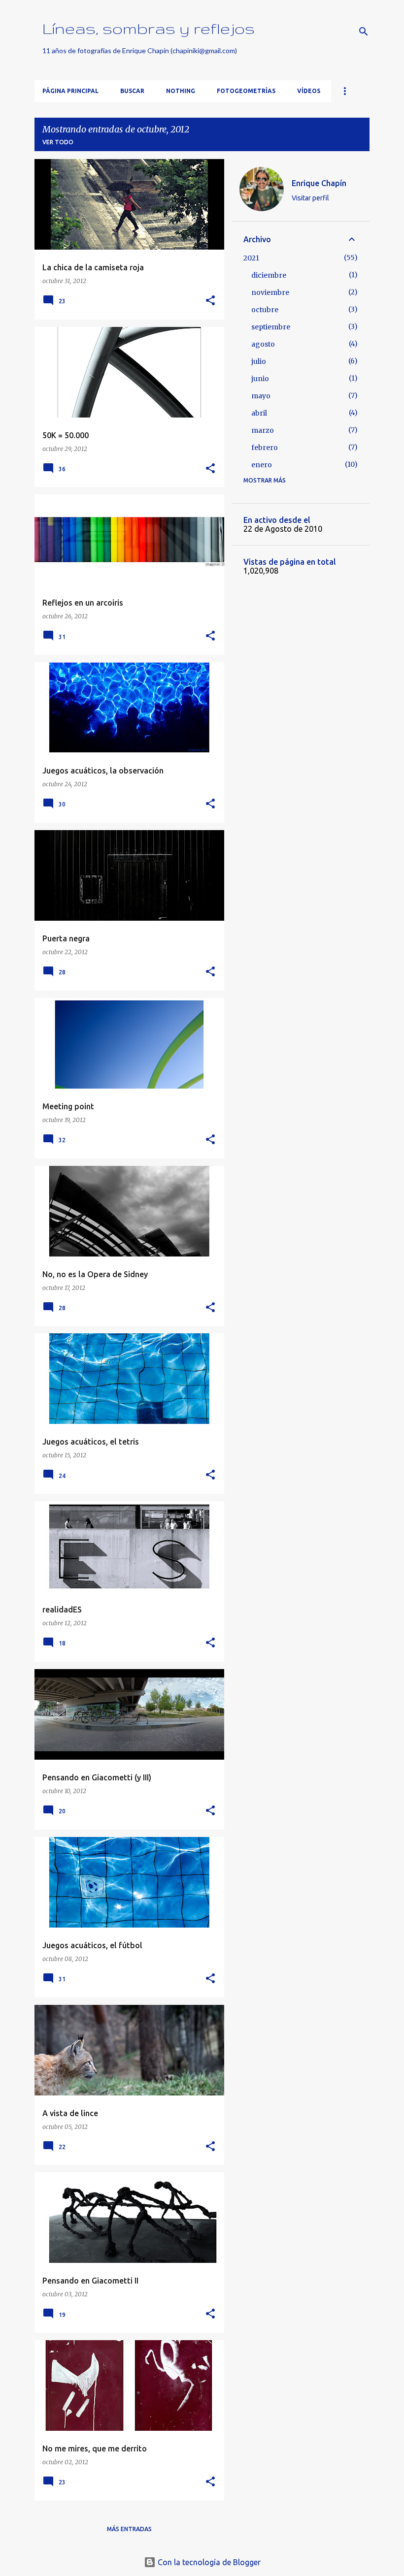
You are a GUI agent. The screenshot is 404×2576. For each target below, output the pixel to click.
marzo (263, 430)
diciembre (269, 275)
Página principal (70, 91)
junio (260, 379)
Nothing (181, 91)
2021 (251, 258)
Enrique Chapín (319, 183)
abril (259, 413)
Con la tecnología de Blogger (208, 2562)
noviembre (270, 292)
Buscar (132, 91)
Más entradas (129, 2529)
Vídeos (309, 91)
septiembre (271, 327)
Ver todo (58, 142)
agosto (263, 344)
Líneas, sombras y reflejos (149, 28)
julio (259, 361)
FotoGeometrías (246, 91)
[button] (210, 301)
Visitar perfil (310, 198)
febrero (265, 448)
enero (262, 465)
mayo (261, 396)
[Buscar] (364, 32)
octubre (265, 310)
